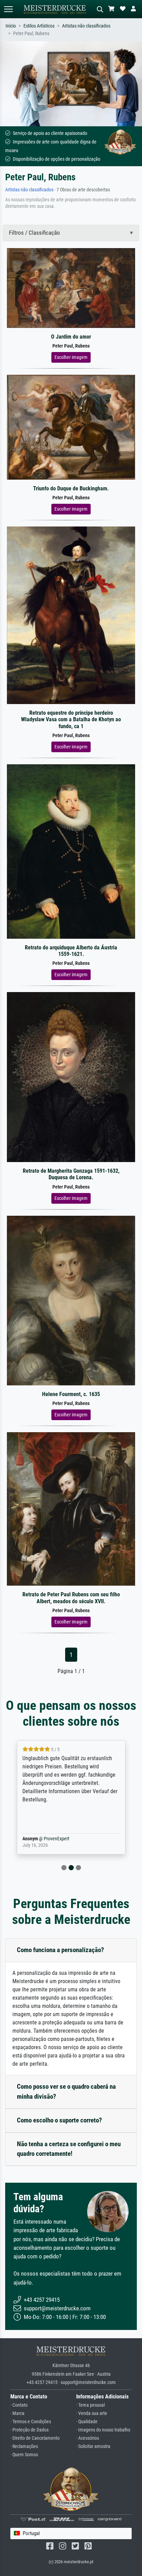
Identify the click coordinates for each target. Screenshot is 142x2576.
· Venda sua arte (92, 2413)
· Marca (17, 2413)
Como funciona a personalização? (60, 1950)
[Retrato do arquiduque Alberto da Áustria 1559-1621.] (71, 851)
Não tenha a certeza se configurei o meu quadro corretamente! (69, 2149)
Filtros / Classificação (34, 233)
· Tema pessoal (90, 2405)
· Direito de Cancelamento (35, 2438)
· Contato (19, 2405)
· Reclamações (24, 2446)
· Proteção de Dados (29, 2430)
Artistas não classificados (86, 26)
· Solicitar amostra (93, 2446)
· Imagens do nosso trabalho (103, 2430)
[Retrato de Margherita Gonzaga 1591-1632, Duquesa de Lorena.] (71, 1077)
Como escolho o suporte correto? (59, 2120)
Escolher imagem (71, 357)
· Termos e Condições (31, 2422)
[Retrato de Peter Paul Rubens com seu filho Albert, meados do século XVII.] (71, 1509)
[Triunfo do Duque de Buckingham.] (71, 427)
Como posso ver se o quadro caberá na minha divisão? (66, 2091)
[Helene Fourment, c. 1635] (71, 1300)
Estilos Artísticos (39, 26)
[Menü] (8, 9)
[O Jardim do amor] (71, 288)
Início (11, 26)
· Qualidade (87, 2422)
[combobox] (71, 2534)
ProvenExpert (76, 1839)
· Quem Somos (24, 2455)
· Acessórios (88, 2438)
